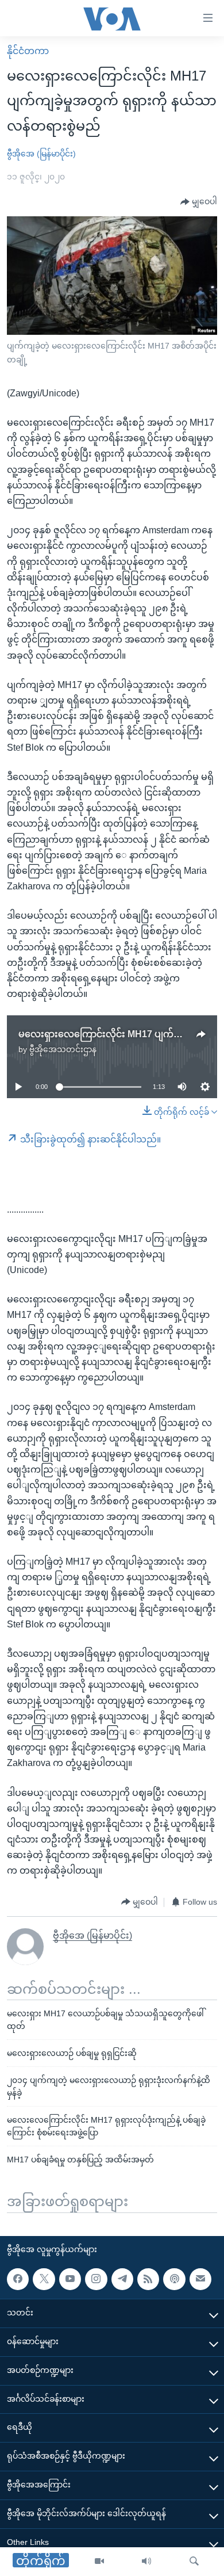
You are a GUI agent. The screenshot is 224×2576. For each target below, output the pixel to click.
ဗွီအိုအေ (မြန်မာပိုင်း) (41, 154)
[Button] (199, 202)
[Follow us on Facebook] (18, 2279)
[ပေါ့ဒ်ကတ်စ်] (174, 2279)
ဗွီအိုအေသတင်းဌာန (63, 1049)
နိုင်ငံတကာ (28, 51)
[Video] (99, 2562)
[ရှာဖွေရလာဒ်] (194, 2562)
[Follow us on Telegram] (122, 2279)
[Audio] (146, 2562)
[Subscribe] (200, 2279)
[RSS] (148, 2279)
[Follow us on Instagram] (96, 2279)
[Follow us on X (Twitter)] (44, 2279)
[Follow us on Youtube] (70, 2279)
